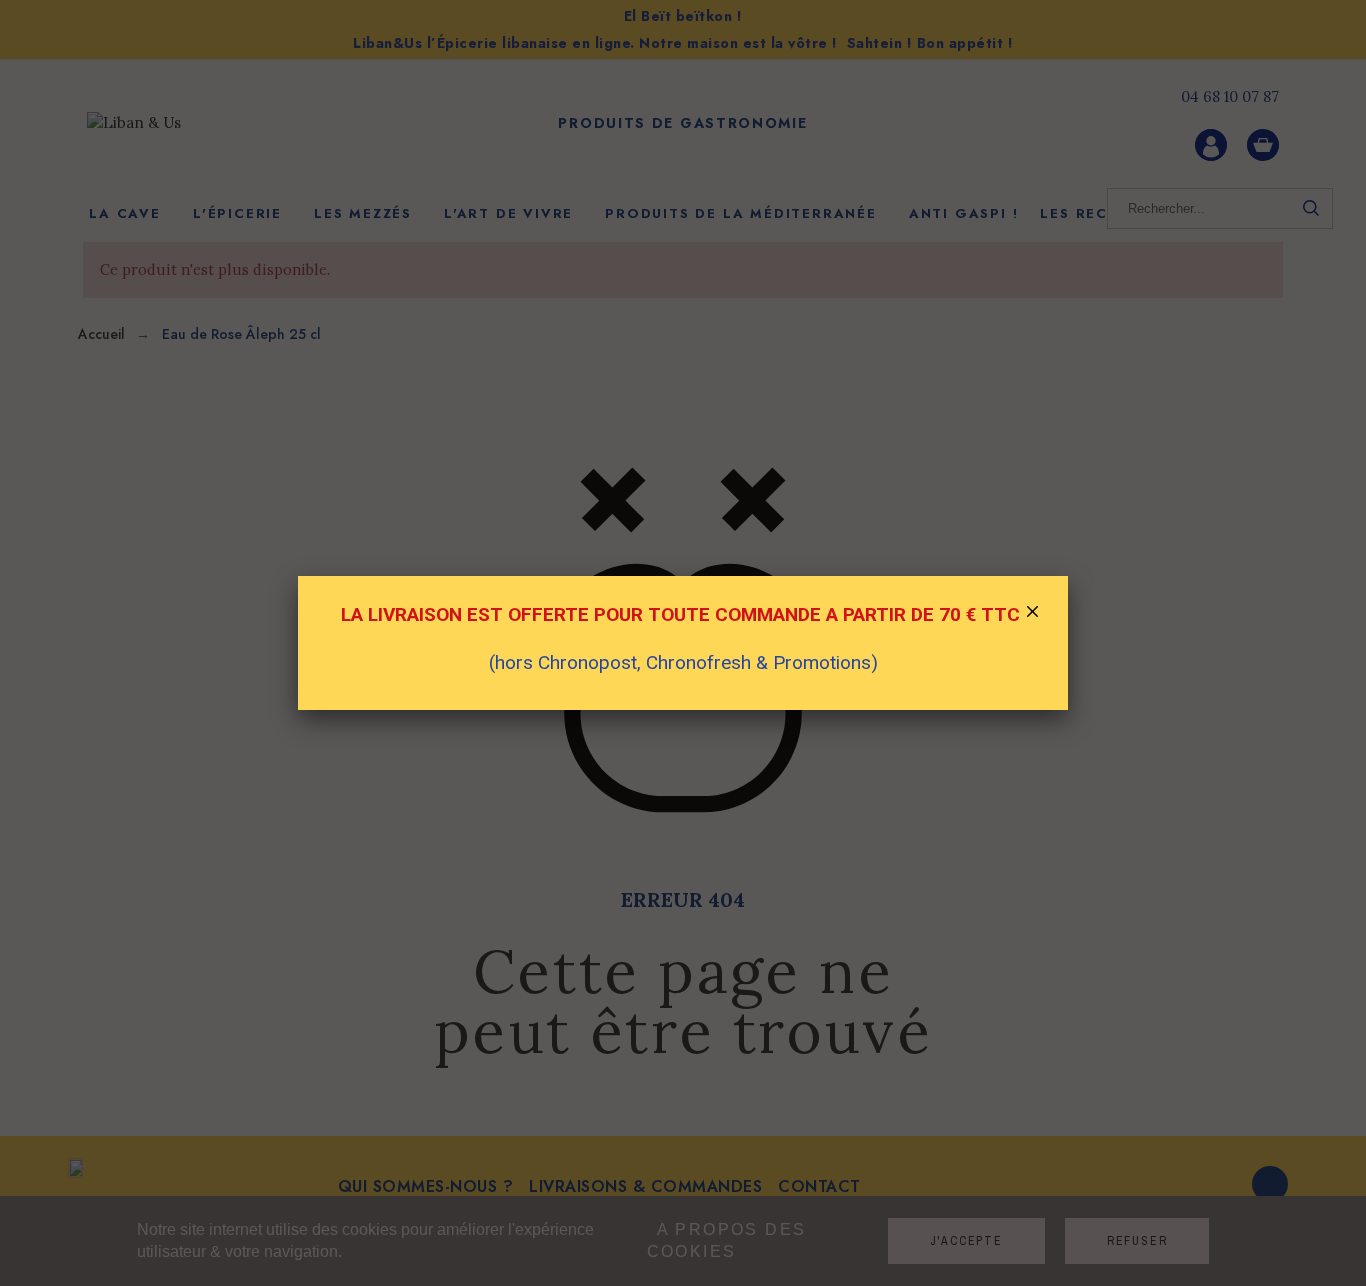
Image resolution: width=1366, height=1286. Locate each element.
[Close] (1033, 614)
